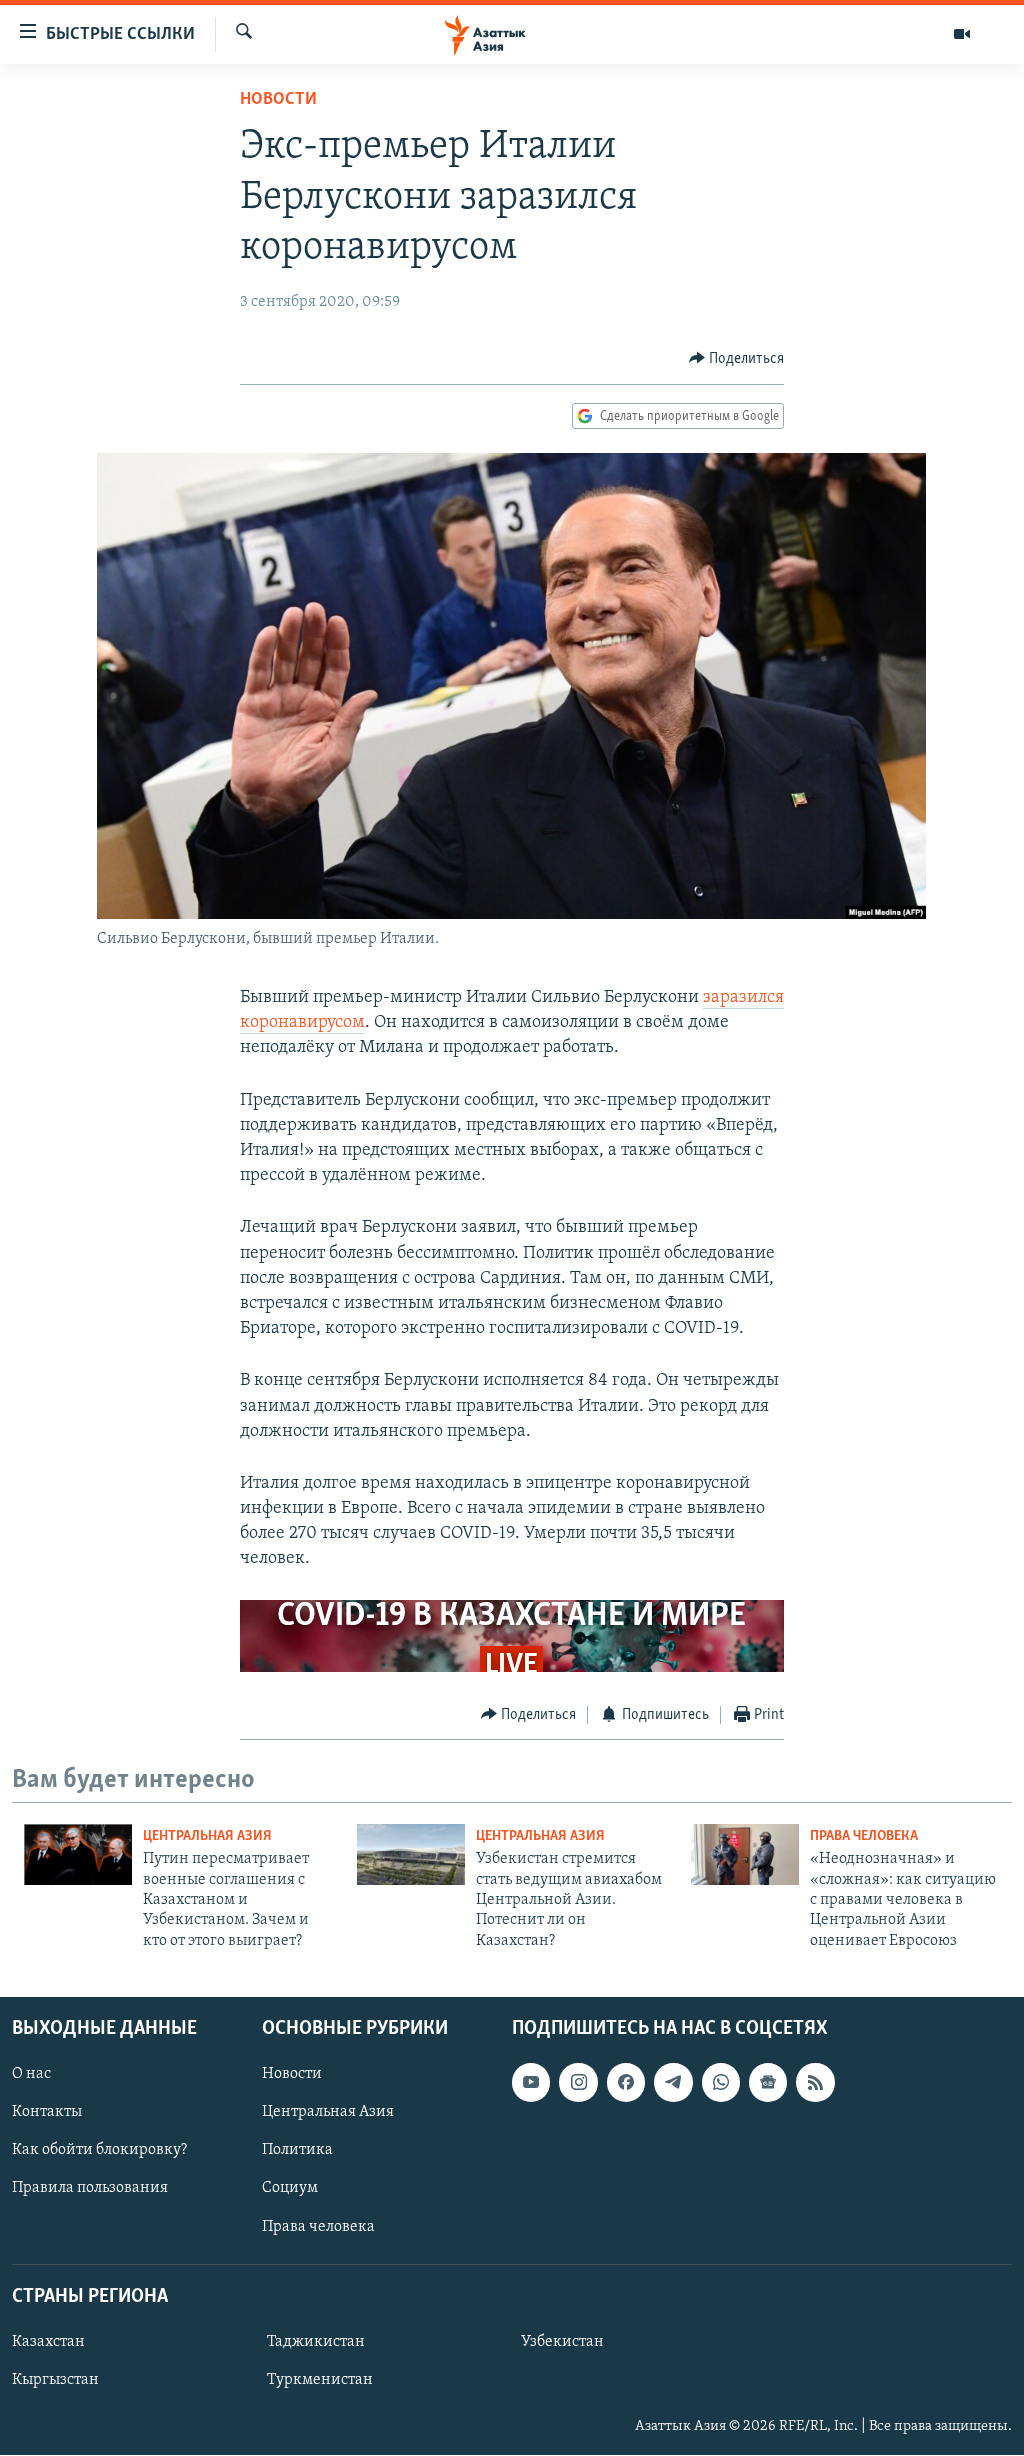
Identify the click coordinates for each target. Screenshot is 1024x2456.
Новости (278, 100)
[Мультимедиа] (962, 34)
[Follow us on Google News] (768, 2083)
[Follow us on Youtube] (531, 2083)
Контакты (47, 2113)
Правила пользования (90, 2189)
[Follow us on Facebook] (626, 2083)
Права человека (864, 1836)
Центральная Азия (207, 1836)
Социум (290, 2189)
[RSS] (815, 2083)
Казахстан (48, 2342)
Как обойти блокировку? (99, 2151)
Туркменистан (320, 2380)
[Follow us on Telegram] (673, 2083)
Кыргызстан (55, 2380)
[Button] (737, 359)
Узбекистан (562, 2342)
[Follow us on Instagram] (578, 2083)
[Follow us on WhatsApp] (721, 2083)
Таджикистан (316, 2342)
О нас (31, 2075)
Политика (297, 2151)
